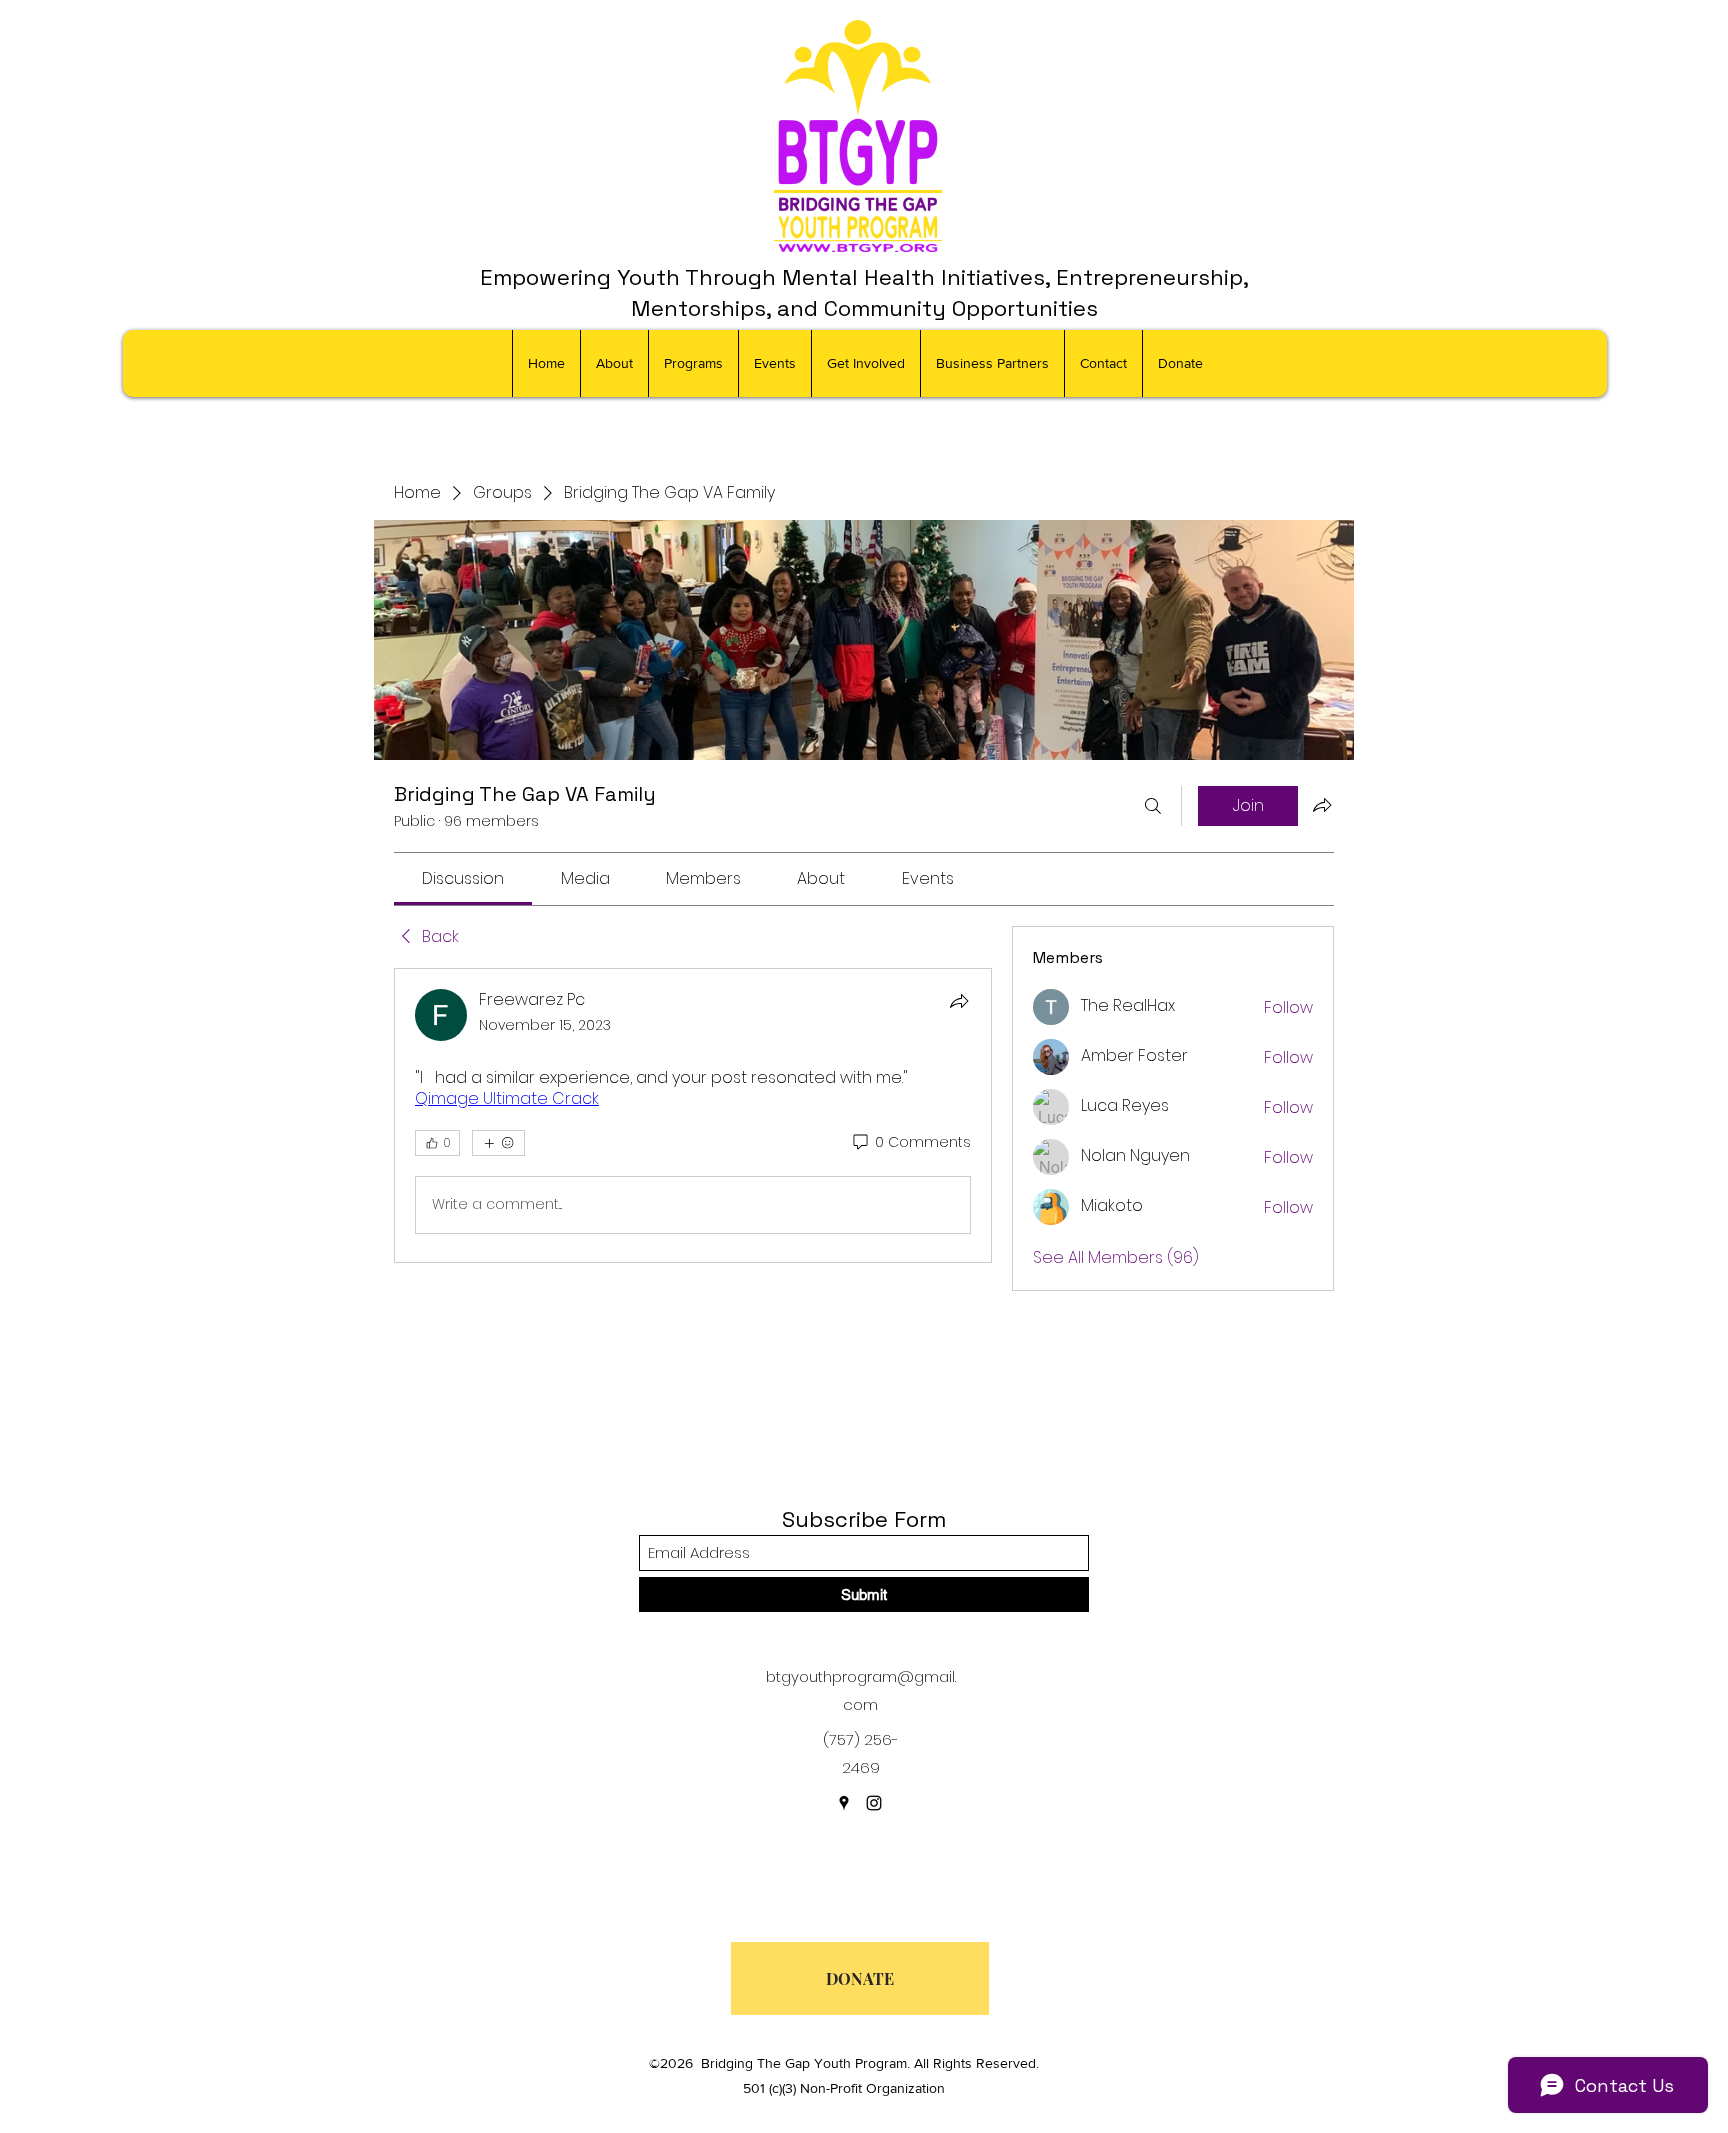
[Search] (1153, 806)
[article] (693, 1115)
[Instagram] (874, 1803)
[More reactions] (498, 1143)
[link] (463, 878)
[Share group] (1322, 805)
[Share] (959, 1001)
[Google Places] (844, 1803)
